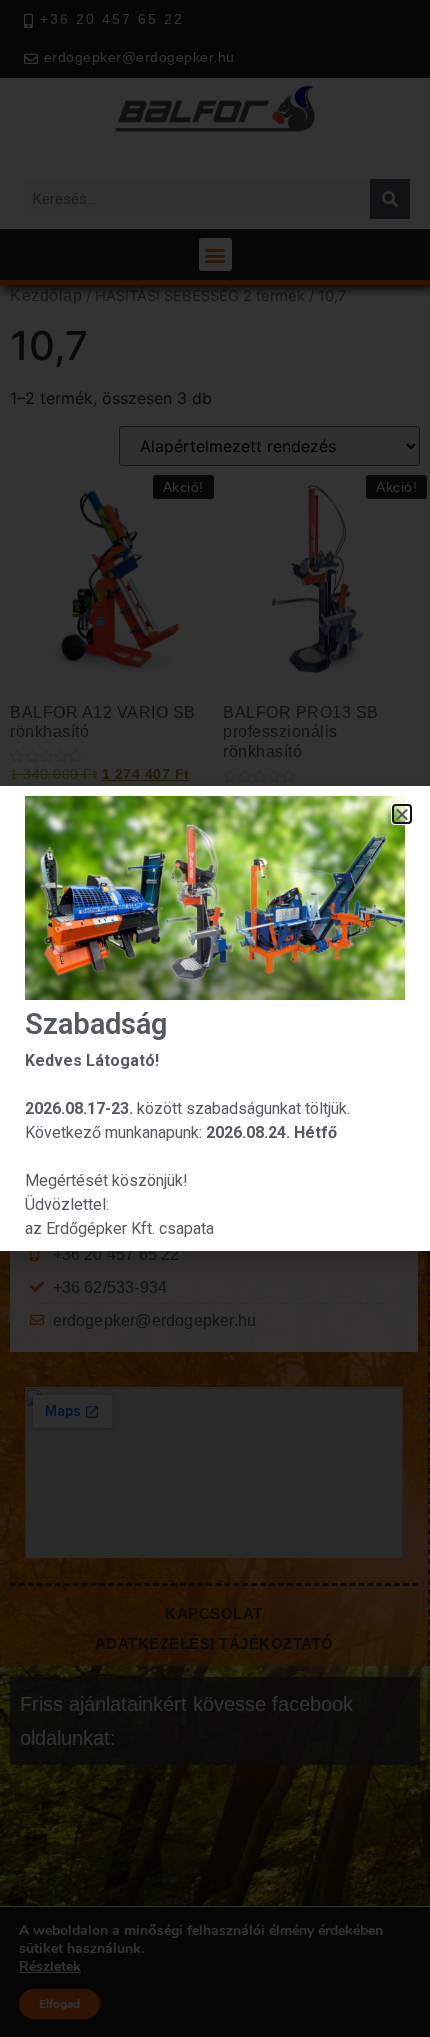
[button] (402, 814)
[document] (215, 1018)
